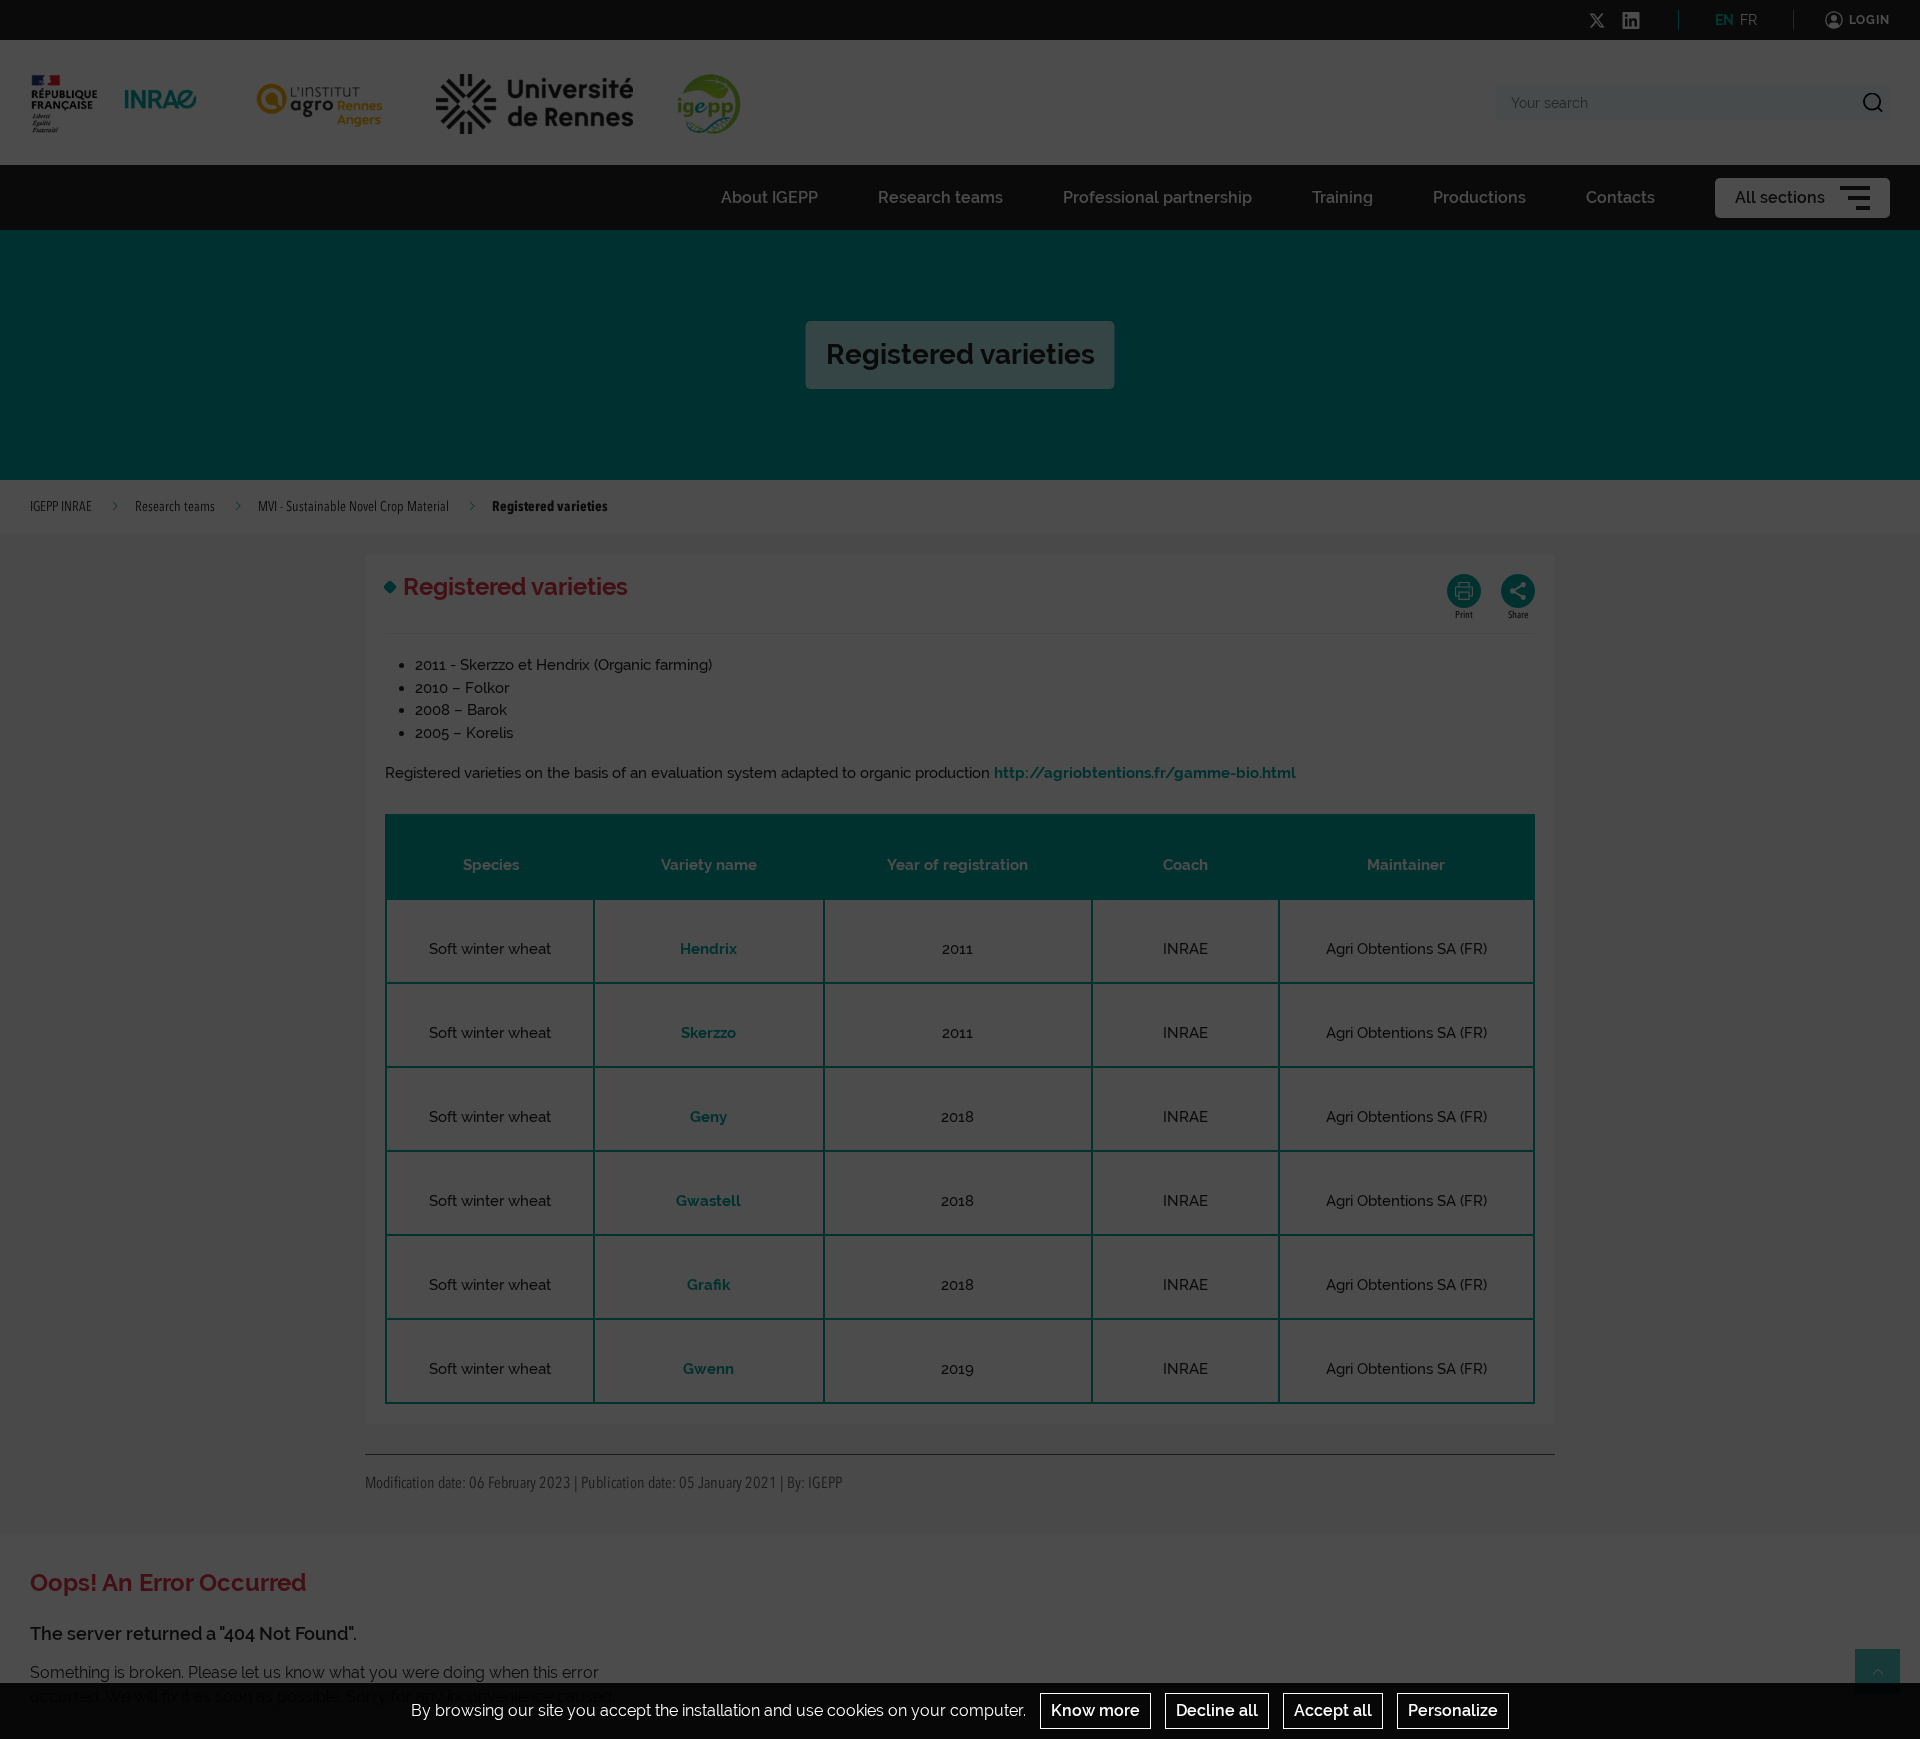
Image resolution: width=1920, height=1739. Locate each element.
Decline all (1217, 1710)
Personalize (1453, 1710)
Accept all (1333, 1710)
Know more (1095, 1710)
